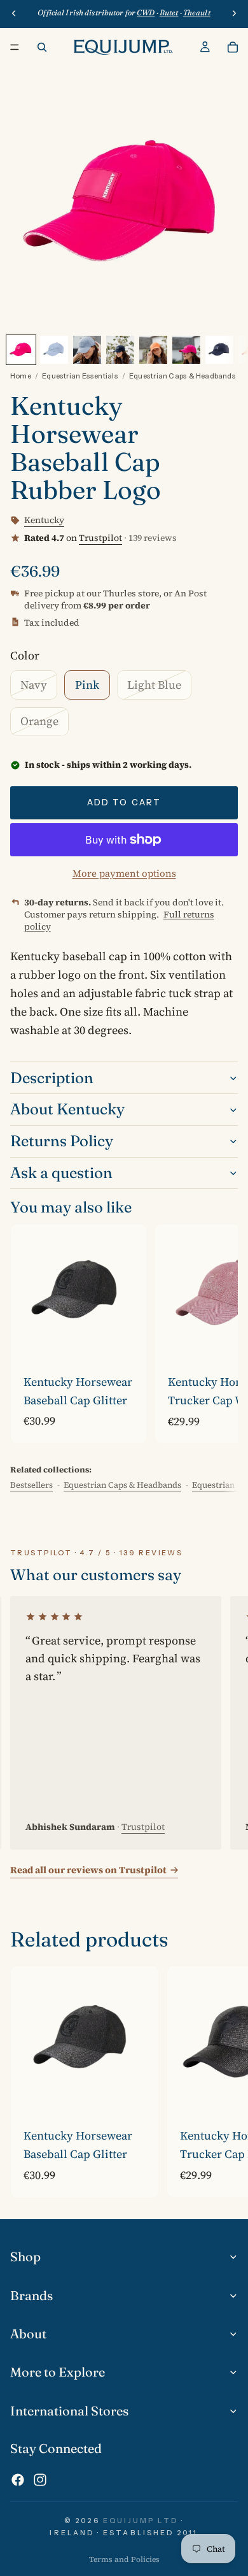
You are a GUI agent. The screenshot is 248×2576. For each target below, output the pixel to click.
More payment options (124, 873)
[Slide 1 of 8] (21, 350)
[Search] (42, 47)
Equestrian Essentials (80, 376)
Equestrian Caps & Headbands (183, 376)
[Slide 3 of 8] (87, 350)
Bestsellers (31, 1485)
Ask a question (61, 1173)
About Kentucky (67, 1109)
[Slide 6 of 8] (186, 350)
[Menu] (15, 47)
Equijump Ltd (141, 2521)
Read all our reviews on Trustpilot (88, 1870)
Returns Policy (62, 1141)
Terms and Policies (124, 2559)
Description (52, 1078)
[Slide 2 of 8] (54, 350)
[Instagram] (40, 2480)
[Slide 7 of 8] (219, 350)
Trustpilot (100, 538)
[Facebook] (18, 2480)
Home (21, 376)
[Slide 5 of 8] (153, 350)
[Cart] (233, 47)
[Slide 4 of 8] (120, 350)
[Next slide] (214, 1334)
